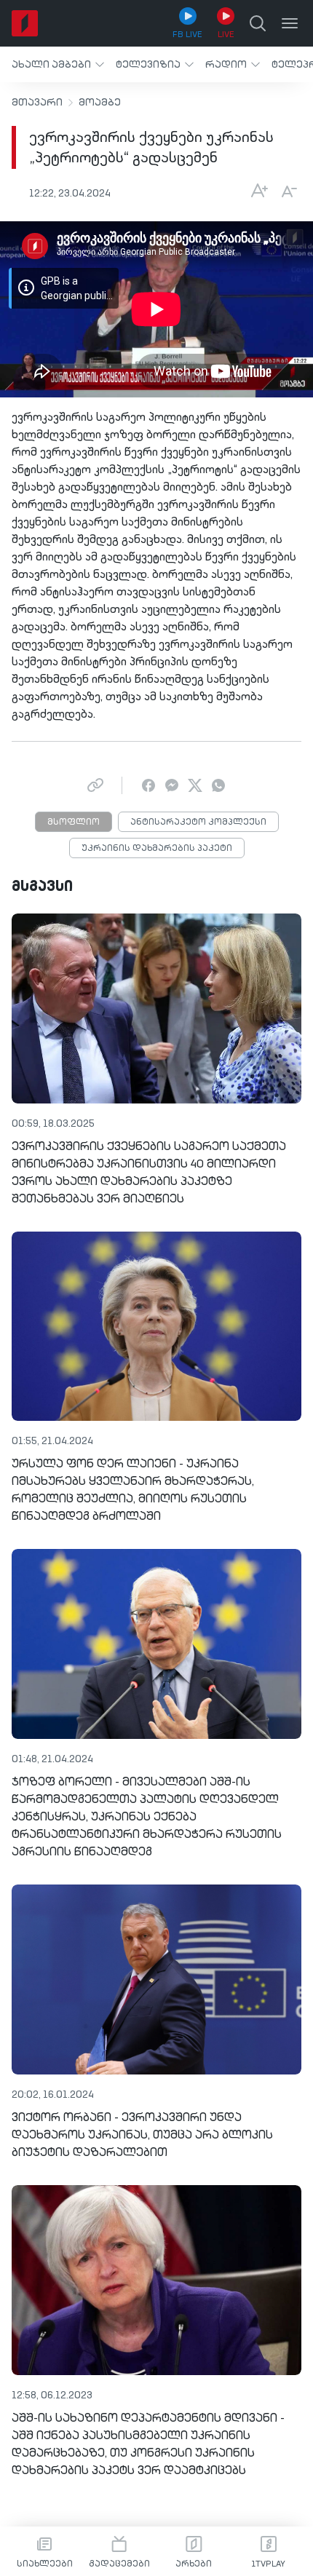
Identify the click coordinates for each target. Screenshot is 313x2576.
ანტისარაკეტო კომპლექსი (198, 823)
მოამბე (100, 103)
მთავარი (37, 103)
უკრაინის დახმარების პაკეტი (157, 849)
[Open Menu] (290, 23)
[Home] (25, 23)
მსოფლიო (74, 823)
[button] (58, 64)
